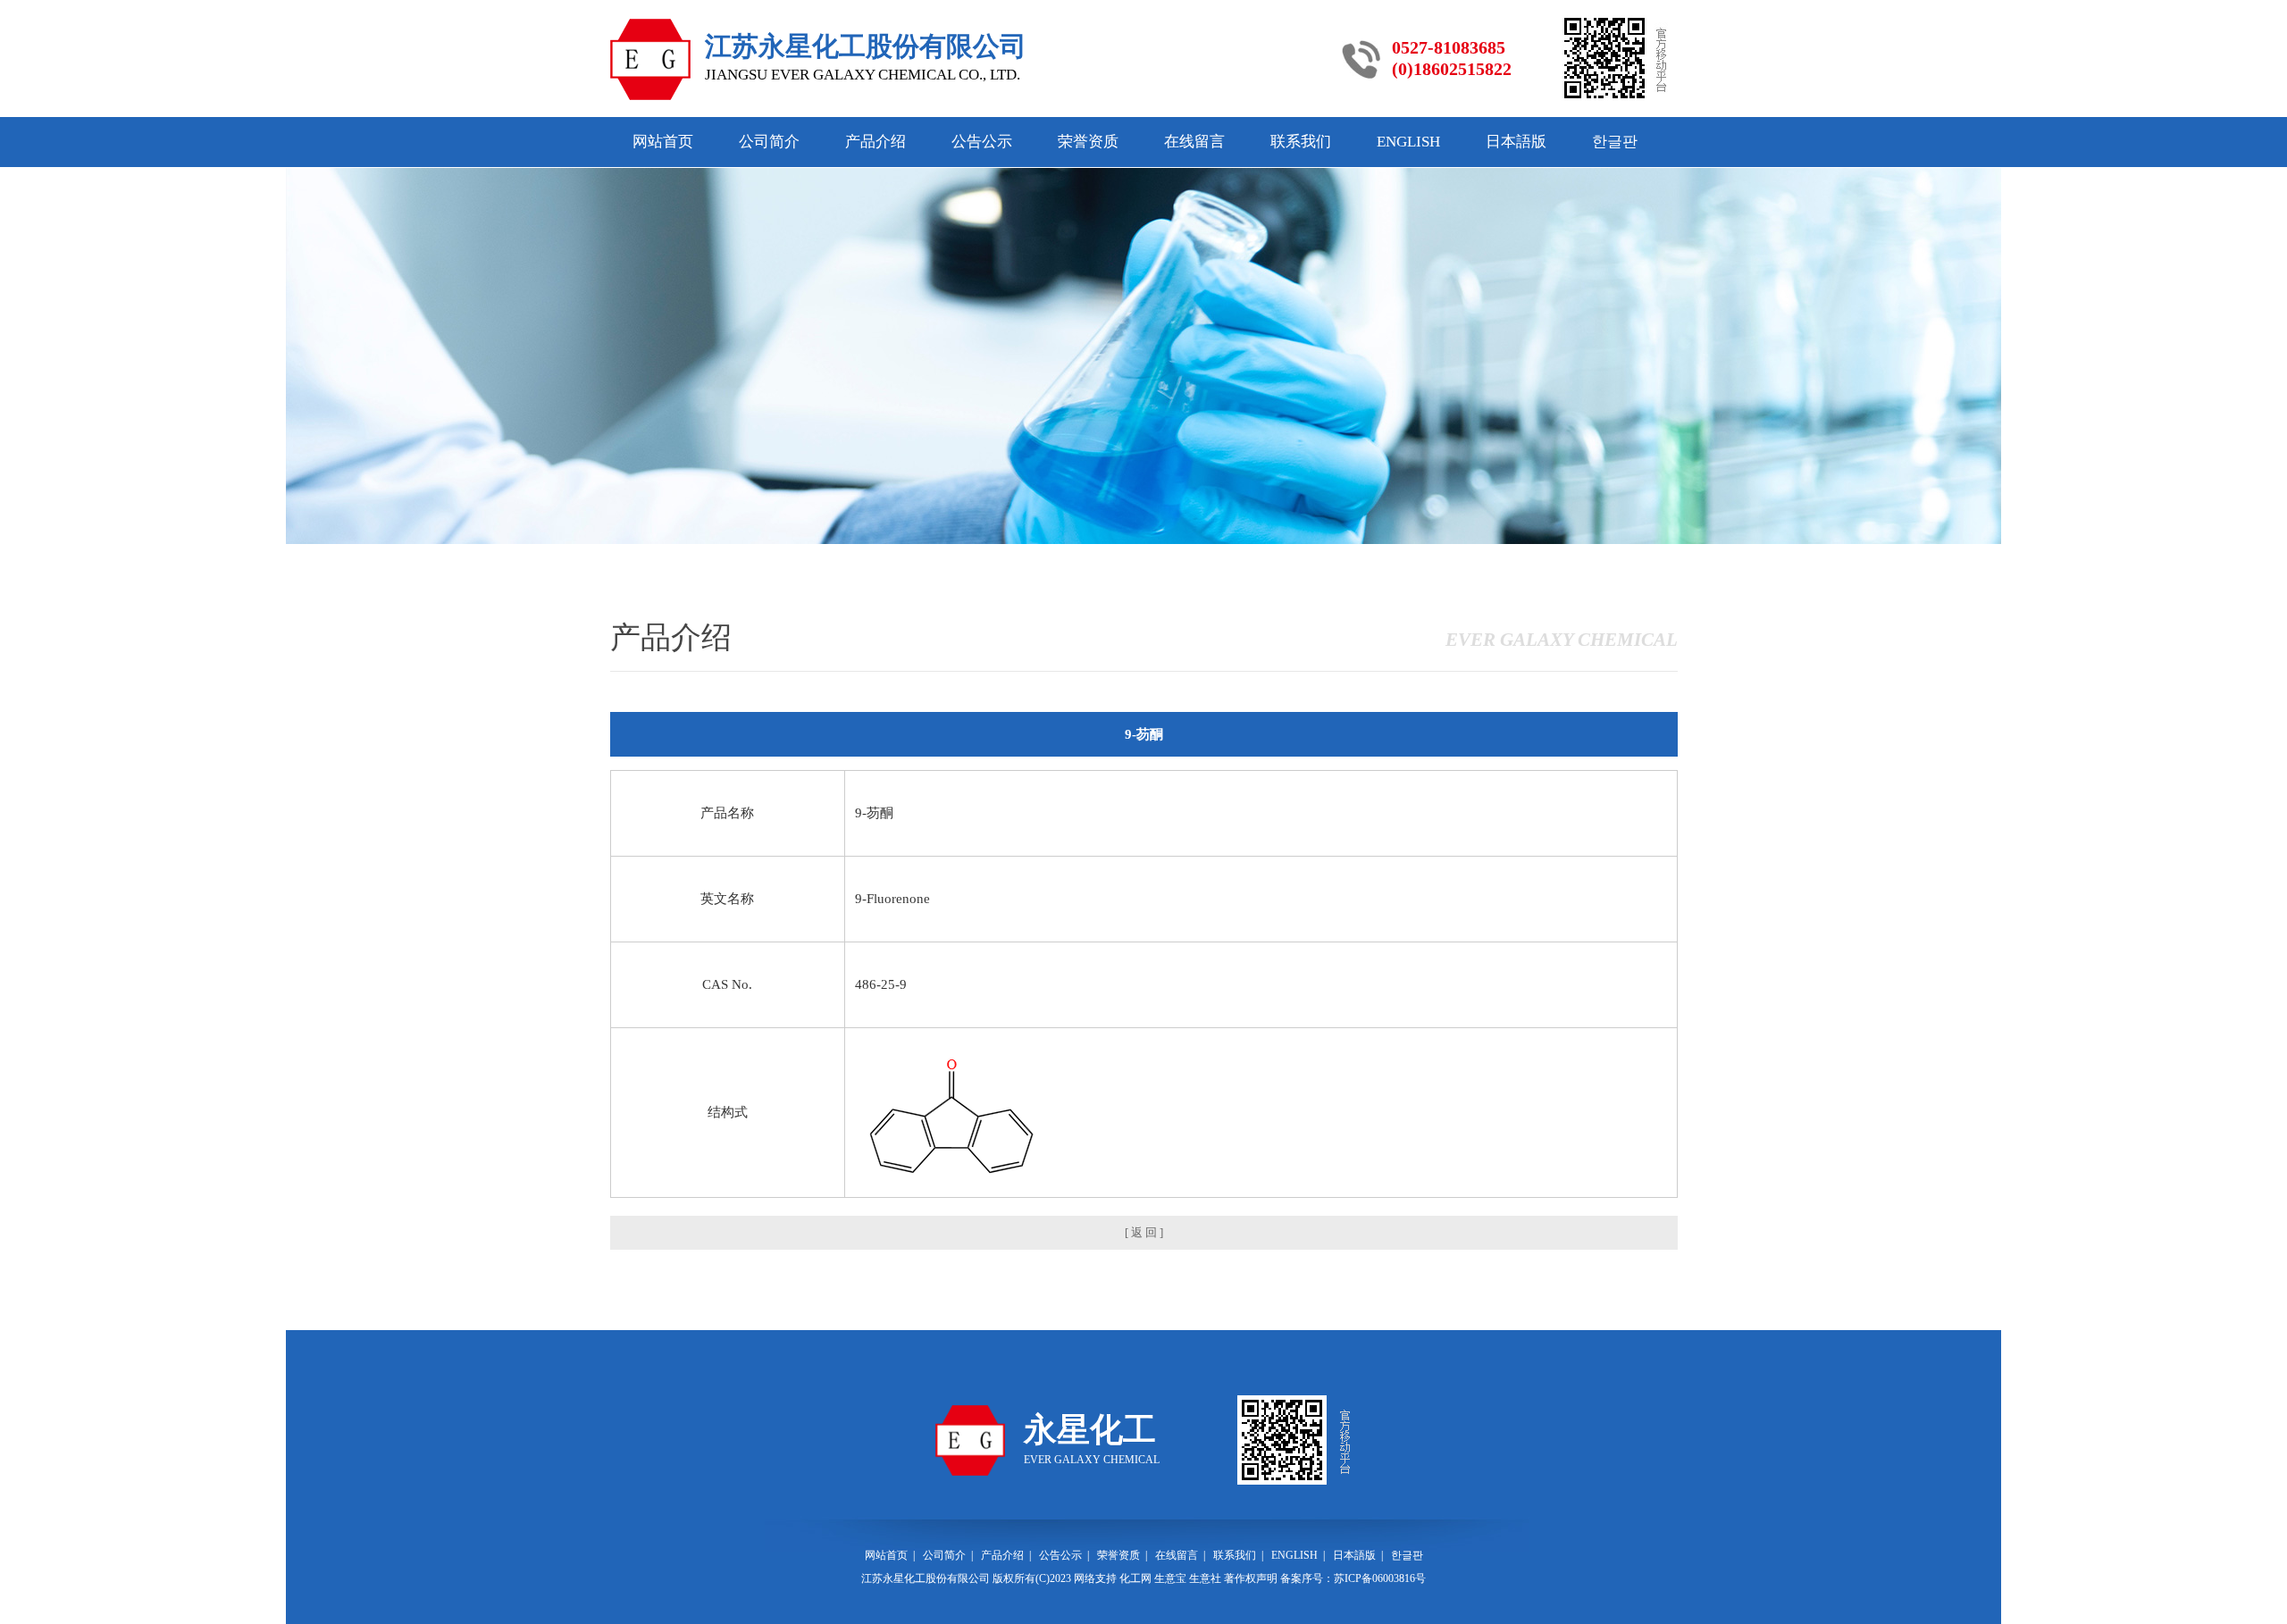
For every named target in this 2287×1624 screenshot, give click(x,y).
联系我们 (1301, 142)
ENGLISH (1408, 142)
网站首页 (663, 142)
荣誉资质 (1088, 142)
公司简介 (769, 142)
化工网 (1135, 1578)
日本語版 (1516, 142)
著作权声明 (1251, 1578)
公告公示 (982, 142)
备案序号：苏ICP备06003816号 (1353, 1578)
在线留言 (1194, 142)
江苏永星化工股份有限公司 (926, 1578)
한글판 (1615, 142)
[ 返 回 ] (1144, 1232)
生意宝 (1170, 1578)
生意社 (1205, 1578)
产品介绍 (875, 142)
